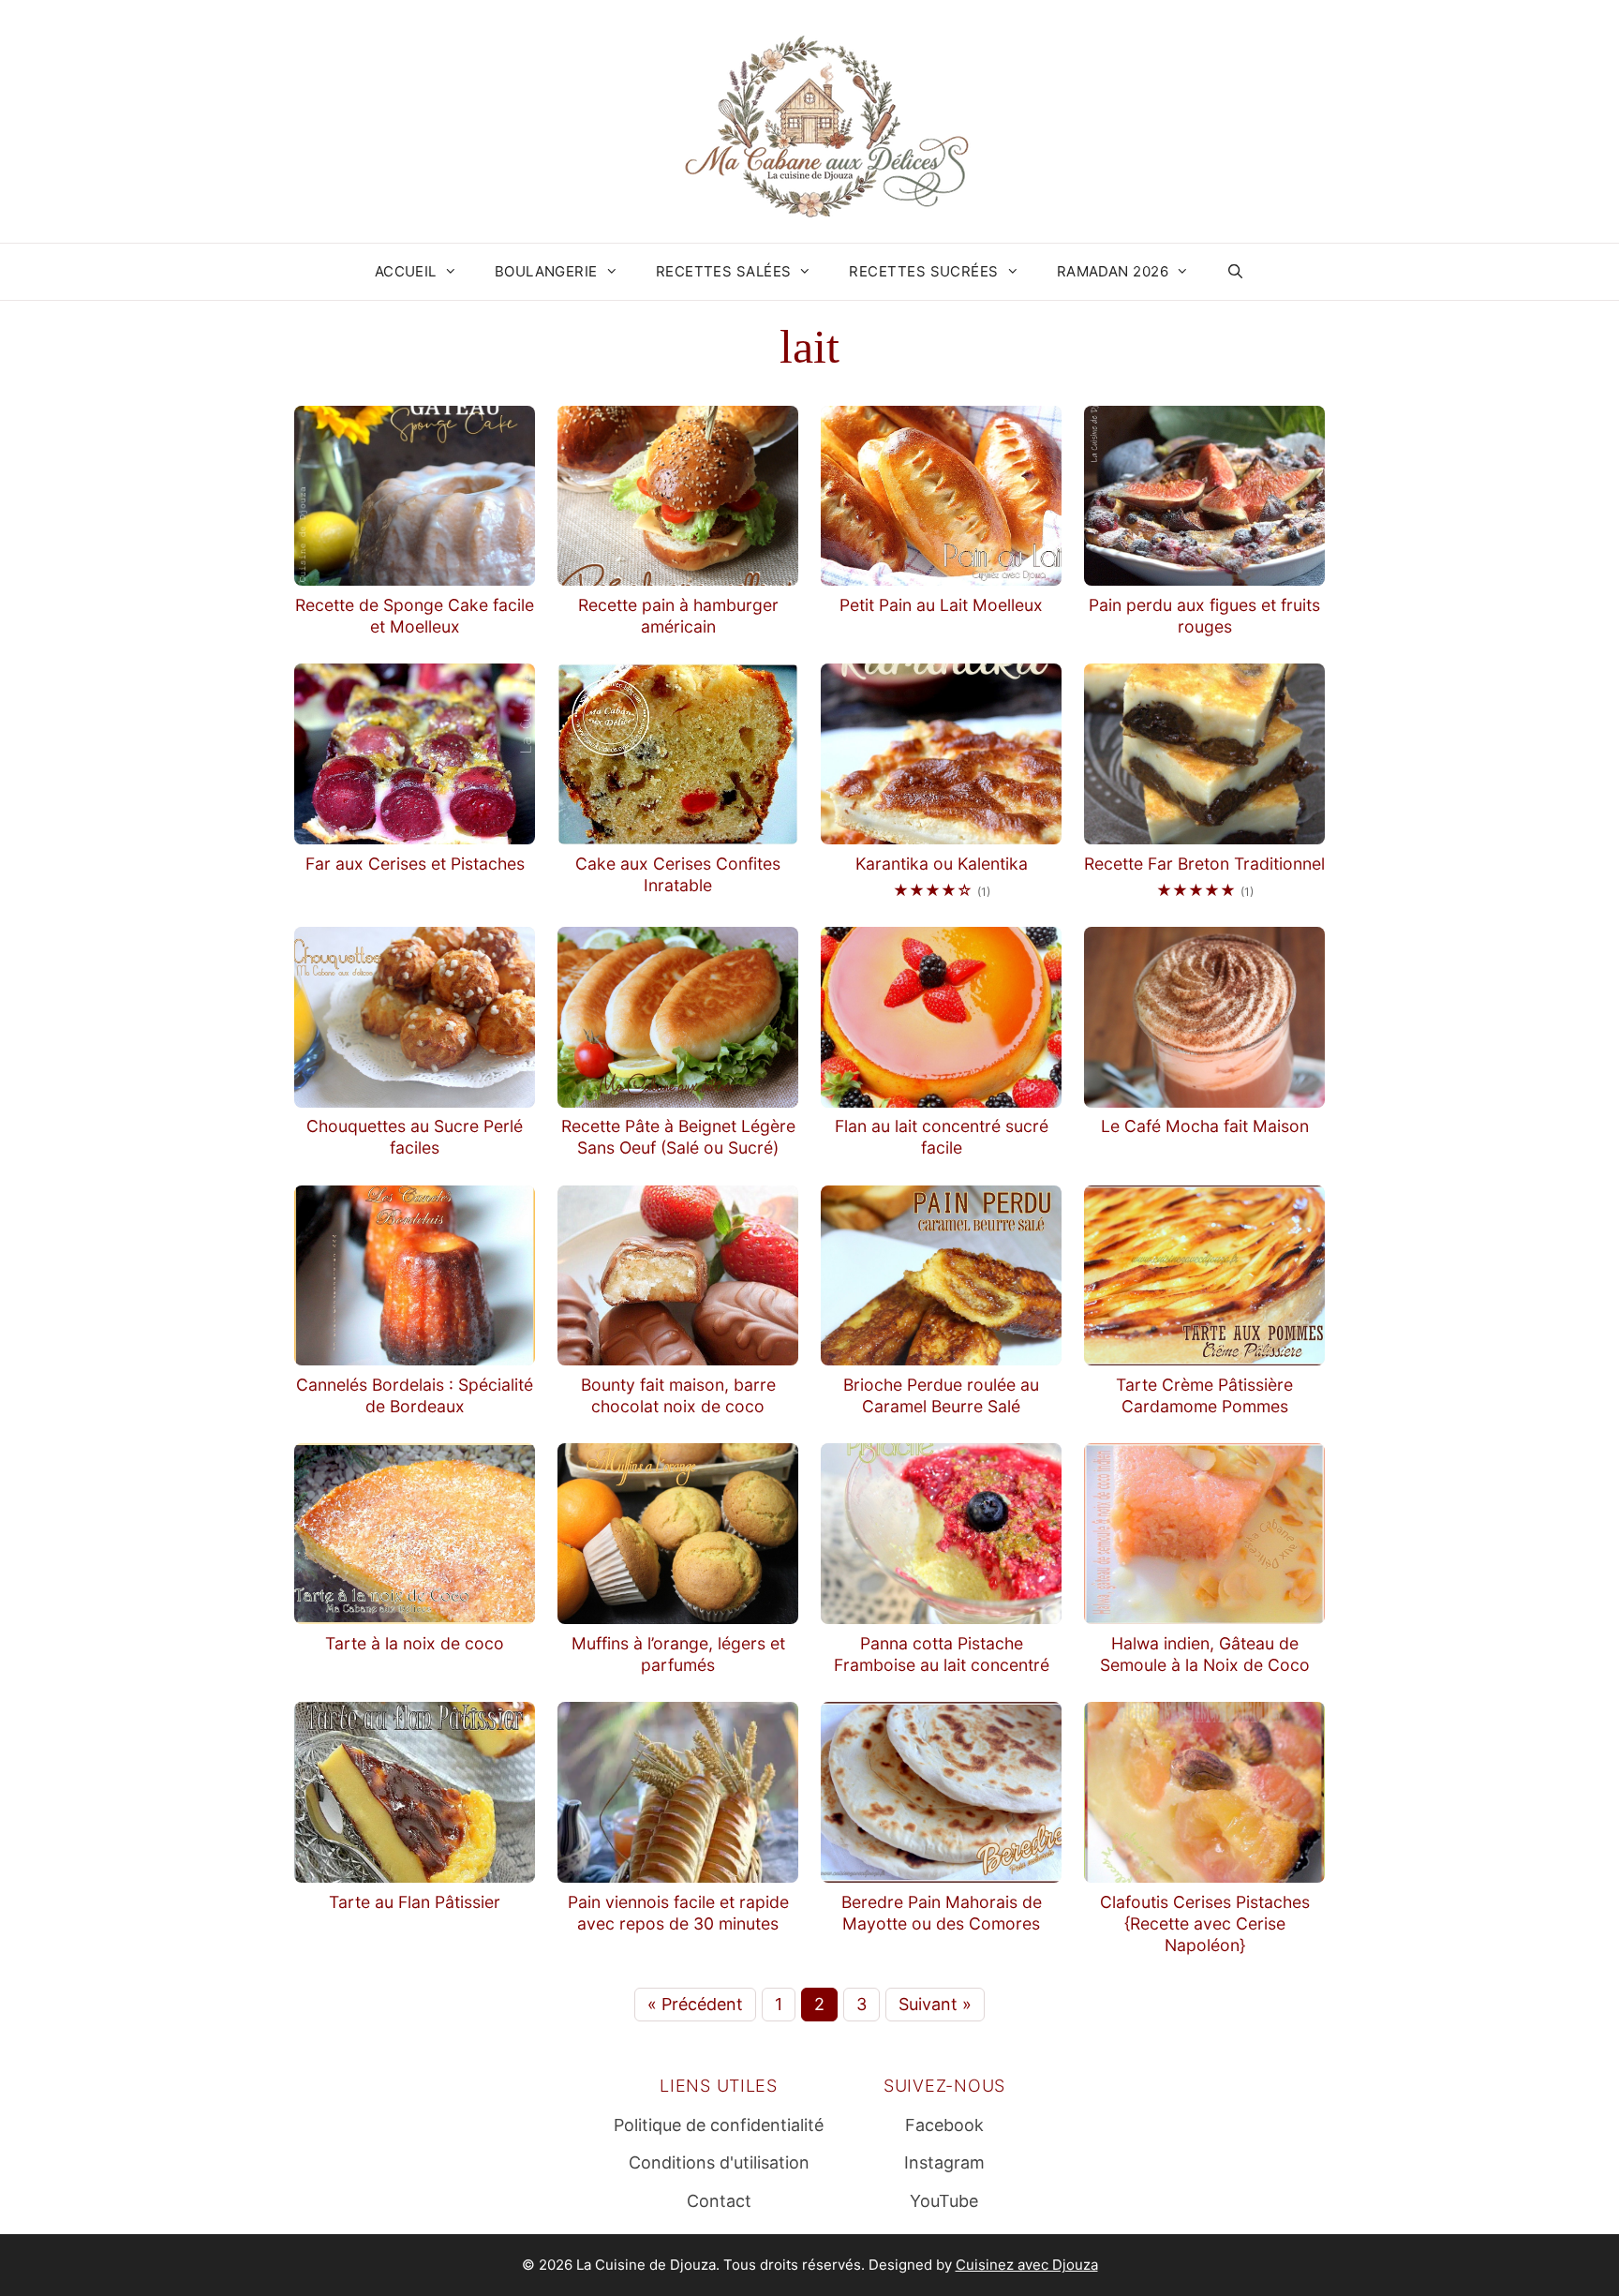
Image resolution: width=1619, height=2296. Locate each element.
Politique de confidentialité (719, 2125)
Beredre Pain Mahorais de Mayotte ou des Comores (942, 1913)
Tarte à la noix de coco (415, 1643)
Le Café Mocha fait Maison (1205, 1126)
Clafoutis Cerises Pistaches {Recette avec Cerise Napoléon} (1205, 1923)
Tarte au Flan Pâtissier (415, 1902)
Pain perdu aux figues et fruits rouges (1204, 616)
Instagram (944, 2162)
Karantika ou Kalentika (942, 864)
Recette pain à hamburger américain (678, 616)
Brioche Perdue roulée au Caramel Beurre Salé (941, 1395)
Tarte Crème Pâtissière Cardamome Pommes (1204, 1395)
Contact (719, 2201)
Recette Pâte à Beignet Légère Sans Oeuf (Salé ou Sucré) (678, 1137)
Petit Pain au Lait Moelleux (941, 605)
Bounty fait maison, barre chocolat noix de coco (678, 1395)
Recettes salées (724, 271)
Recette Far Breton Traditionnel (1204, 864)
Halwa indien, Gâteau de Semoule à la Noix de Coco (1205, 1654)
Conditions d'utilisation (719, 2162)
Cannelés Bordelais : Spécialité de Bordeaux (415, 1395)
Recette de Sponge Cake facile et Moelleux (415, 616)
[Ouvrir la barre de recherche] (1235, 272)
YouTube (944, 2201)
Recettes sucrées (923, 271)
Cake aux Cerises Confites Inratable (678, 874)
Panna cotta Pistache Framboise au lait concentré (942, 1654)
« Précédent (695, 2004)
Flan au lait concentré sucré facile (942, 1137)
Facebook (944, 2125)
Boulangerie (546, 271)
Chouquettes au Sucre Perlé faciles (415, 1137)
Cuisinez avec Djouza (1027, 2265)
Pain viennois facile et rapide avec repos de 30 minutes (678, 1913)
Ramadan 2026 (1113, 271)
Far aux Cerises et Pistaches (415, 864)
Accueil (406, 271)
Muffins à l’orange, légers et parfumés (678, 1654)
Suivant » (935, 2004)
